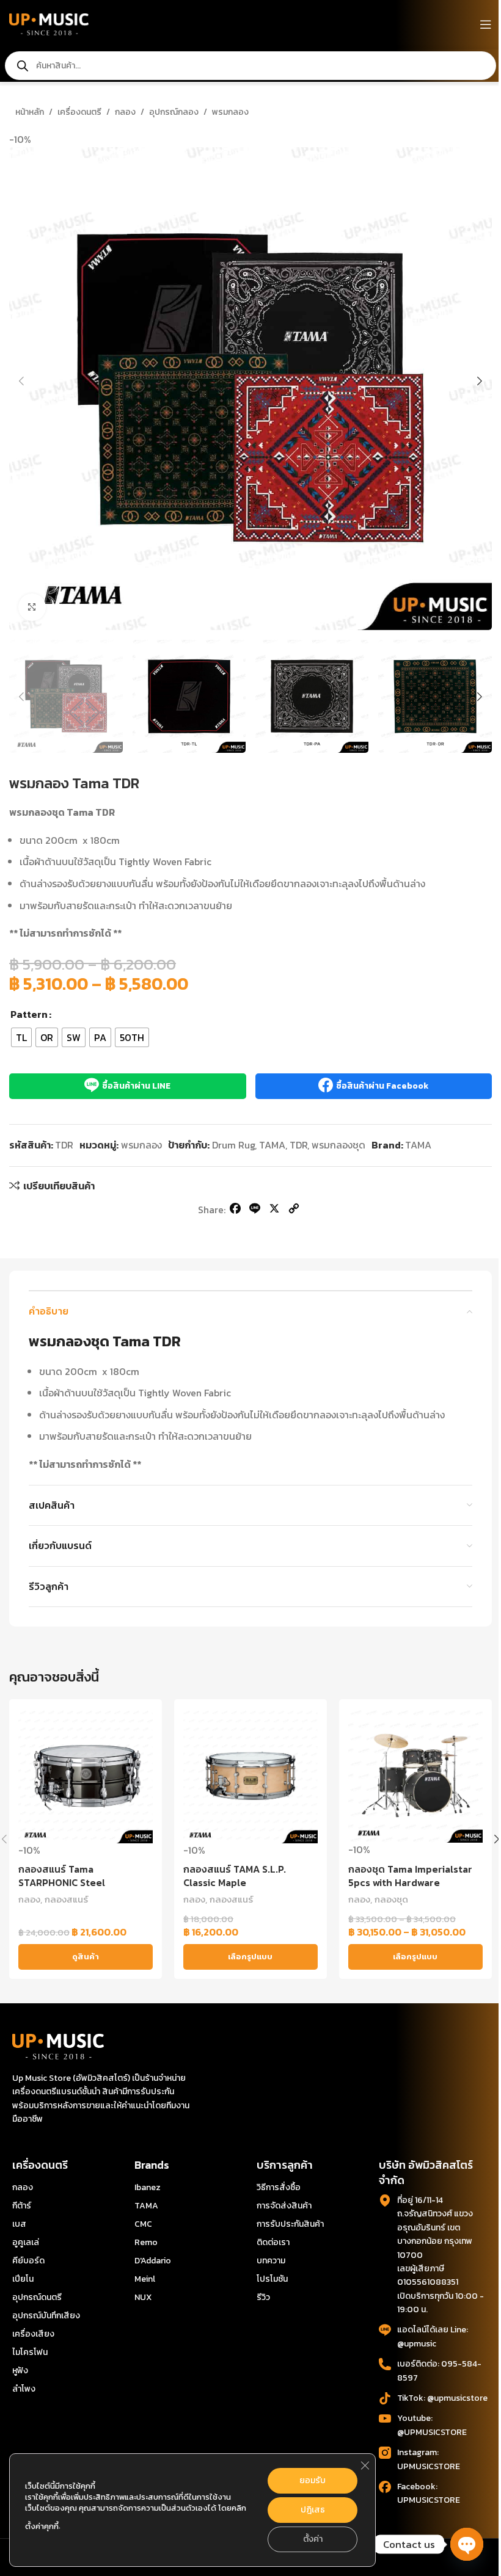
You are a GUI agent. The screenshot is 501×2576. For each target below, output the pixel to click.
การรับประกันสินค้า (290, 2224)
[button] (21, 381)
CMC (143, 2224)
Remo (146, 2242)
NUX (143, 2297)
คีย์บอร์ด (28, 2261)
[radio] (21, 1037)
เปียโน (23, 2279)
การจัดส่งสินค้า (284, 2206)
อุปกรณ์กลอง (174, 112)
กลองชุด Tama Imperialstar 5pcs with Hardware (410, 1876)
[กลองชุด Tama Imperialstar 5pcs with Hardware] (415, 1776)
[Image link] (58, 2045)
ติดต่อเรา (273, 2242)
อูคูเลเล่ (26, 2242)
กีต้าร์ (22, 2206)
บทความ (271, 2261)
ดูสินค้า (86, 1957)
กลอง (125, 112)
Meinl (145, 2279)
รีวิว (263, 2297)
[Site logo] (49, 23)
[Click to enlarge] (32, 607)
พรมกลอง (230, 112)
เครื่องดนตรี (79, 112)
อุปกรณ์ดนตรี (37, 2297)
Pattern (29, 1014)
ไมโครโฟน (30, 2352)
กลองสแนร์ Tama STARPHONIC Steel (62, 1876)
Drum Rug (233, 1145)
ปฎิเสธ (313, 2510)
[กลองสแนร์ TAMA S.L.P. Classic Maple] (250, 1776)
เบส (19, 2224)
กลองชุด (391, 1899)
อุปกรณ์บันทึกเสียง (46, 2316)
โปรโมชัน (272, 2279)
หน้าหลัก (30, 112)
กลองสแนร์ (66, 1899)
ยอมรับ (313, 2480)
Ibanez (148, 2187)
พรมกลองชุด (338, 1145)
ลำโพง (24, 2389)
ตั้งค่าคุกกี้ (42, 2526)
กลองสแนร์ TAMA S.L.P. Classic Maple (235, 1876)
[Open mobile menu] (486, 24)
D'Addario (153, 2261)
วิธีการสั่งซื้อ (279, 2187)
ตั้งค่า (313, 2539)
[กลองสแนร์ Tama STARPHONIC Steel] (86, 1776)
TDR (298, 1145)
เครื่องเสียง (33, 2334)
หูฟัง (20, 2371)
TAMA (272, 1145)
